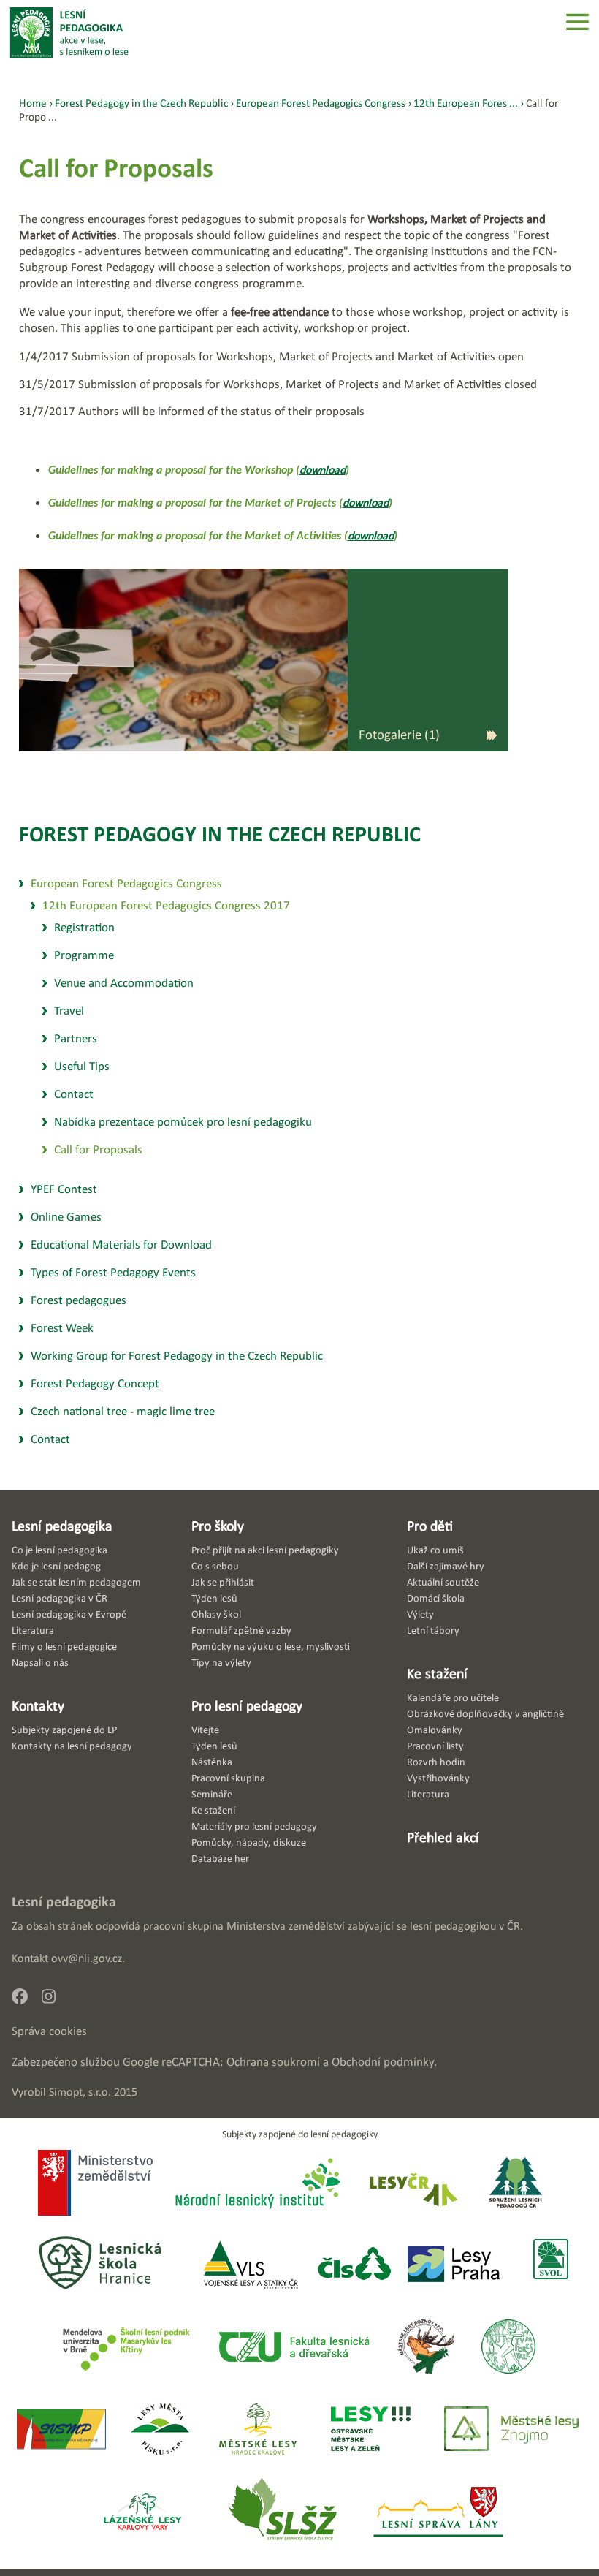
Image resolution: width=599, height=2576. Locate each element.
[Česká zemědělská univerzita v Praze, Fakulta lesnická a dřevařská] (293, 2348)
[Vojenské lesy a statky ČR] (250, 2265)
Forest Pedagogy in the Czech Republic (220, 834)
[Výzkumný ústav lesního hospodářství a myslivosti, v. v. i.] (508, 2348)
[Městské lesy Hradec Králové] (258, 2430)
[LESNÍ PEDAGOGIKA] (69, 33)
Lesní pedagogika (62, 1526)
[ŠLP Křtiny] (126, 2348)
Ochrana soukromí (273, 2062)
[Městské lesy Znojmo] (511, 2430)
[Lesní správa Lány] (440, 2513)
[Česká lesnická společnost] (354, 2265)
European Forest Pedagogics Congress (321, 103)
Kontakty (38, 1705)
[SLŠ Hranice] (100, 2265)
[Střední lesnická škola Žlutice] (283, 2513)
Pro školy (218, 1526)
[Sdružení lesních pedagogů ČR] (522, 2185)
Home (33, 103)
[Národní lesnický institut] (255, 2185)
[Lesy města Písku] (160, 2430)
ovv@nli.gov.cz (87, 1958)
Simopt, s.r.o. (80, 2092)
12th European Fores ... (466, 103)
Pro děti (430, 1526)
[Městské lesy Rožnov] (426, 2348)
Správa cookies (49, 2031)
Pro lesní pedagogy (247, 1705)
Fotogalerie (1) (399, 734)
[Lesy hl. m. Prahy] (454, 2265)
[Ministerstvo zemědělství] (95, 2184)
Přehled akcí (443, 1837)
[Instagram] (54, 2000)
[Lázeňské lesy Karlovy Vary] (142, 2513)
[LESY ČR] (412, 2185)
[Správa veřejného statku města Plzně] (61, 2430)
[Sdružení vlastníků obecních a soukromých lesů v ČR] (550, 2265)
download (323, 470)
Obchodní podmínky (383, 2062)
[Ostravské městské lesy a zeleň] (371, 2430)
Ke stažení (437, 1673)
